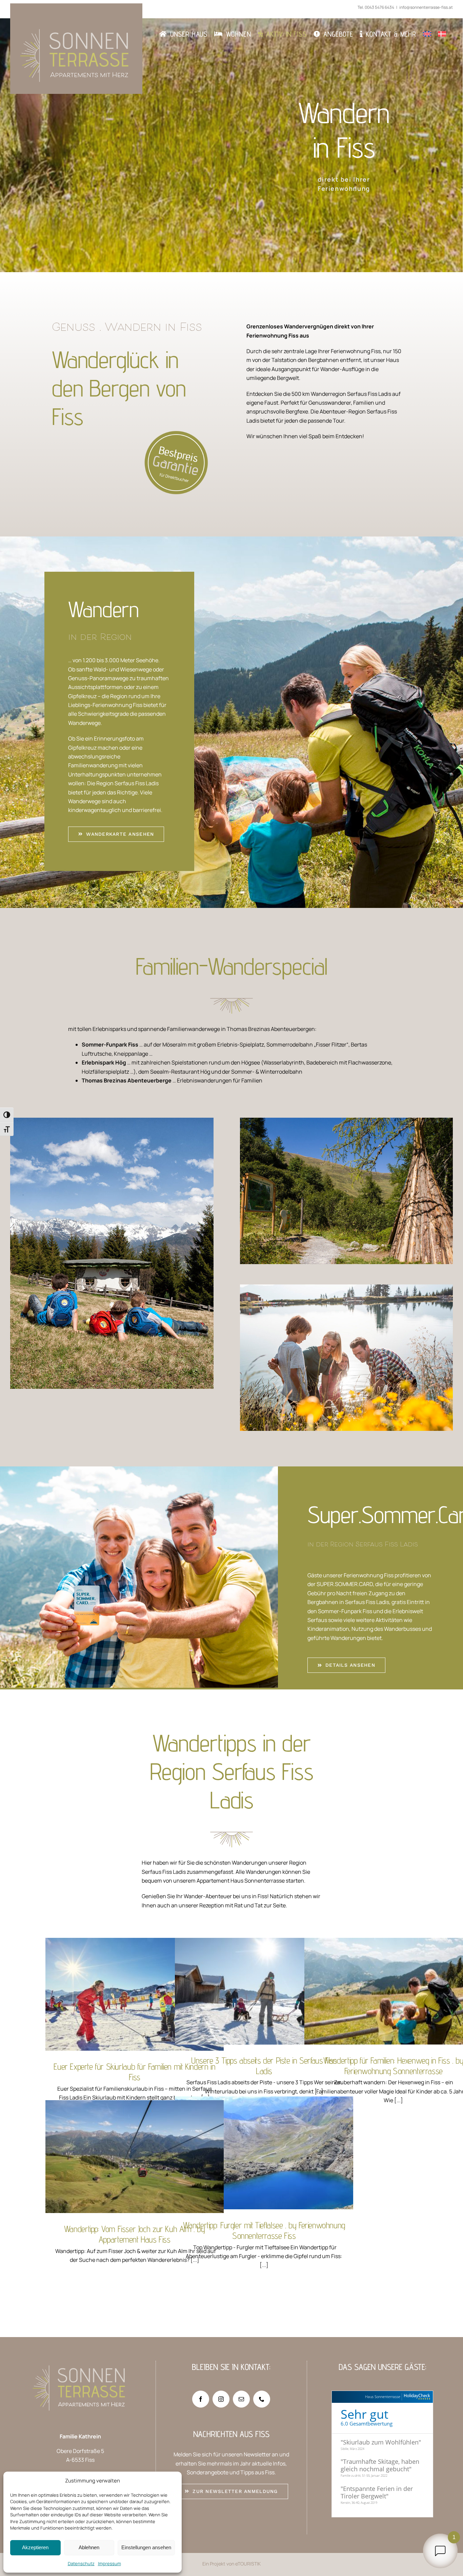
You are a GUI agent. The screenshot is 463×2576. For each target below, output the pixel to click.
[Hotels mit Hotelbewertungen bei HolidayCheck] (416, 2397)
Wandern (123, 2010)
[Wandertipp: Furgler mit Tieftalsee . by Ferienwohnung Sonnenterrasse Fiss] (264, 2153)
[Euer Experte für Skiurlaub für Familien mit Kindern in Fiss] (135, 1994)
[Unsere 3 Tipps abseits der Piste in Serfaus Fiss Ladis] (264, 1991)
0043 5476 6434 (379, 7)
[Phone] (262, 2399)
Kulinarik (114, 2177)
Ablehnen (89, 2547)
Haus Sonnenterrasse (383, 2397)
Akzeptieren (35, 2547)
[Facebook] (201, 2399)
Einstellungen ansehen (146, 2547)
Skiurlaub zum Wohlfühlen (381, 2442)
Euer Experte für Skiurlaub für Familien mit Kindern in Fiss (135, 1980)
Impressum (109, 2563)
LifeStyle (132, 2177)
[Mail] (241, 2399)
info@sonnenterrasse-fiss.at (426, 7)
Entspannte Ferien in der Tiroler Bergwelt (377, 2492)
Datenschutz (81, 2563)
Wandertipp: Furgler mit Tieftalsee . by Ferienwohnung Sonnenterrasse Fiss (264, 2134)
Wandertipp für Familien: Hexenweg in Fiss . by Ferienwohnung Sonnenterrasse (394, 1968)
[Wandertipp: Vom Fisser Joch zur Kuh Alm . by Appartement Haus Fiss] (135, 2157)
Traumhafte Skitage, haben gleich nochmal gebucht (380, 2465)
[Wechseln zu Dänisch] (442, 34)
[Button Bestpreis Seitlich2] (130, 433)
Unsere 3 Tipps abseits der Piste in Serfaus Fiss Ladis (264, 1977)
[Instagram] (221, 2399)
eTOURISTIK (248, 2564)
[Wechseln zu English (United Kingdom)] (427, 34)
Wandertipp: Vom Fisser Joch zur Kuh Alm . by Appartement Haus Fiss (135, 2138)
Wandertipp (144, 2010)
